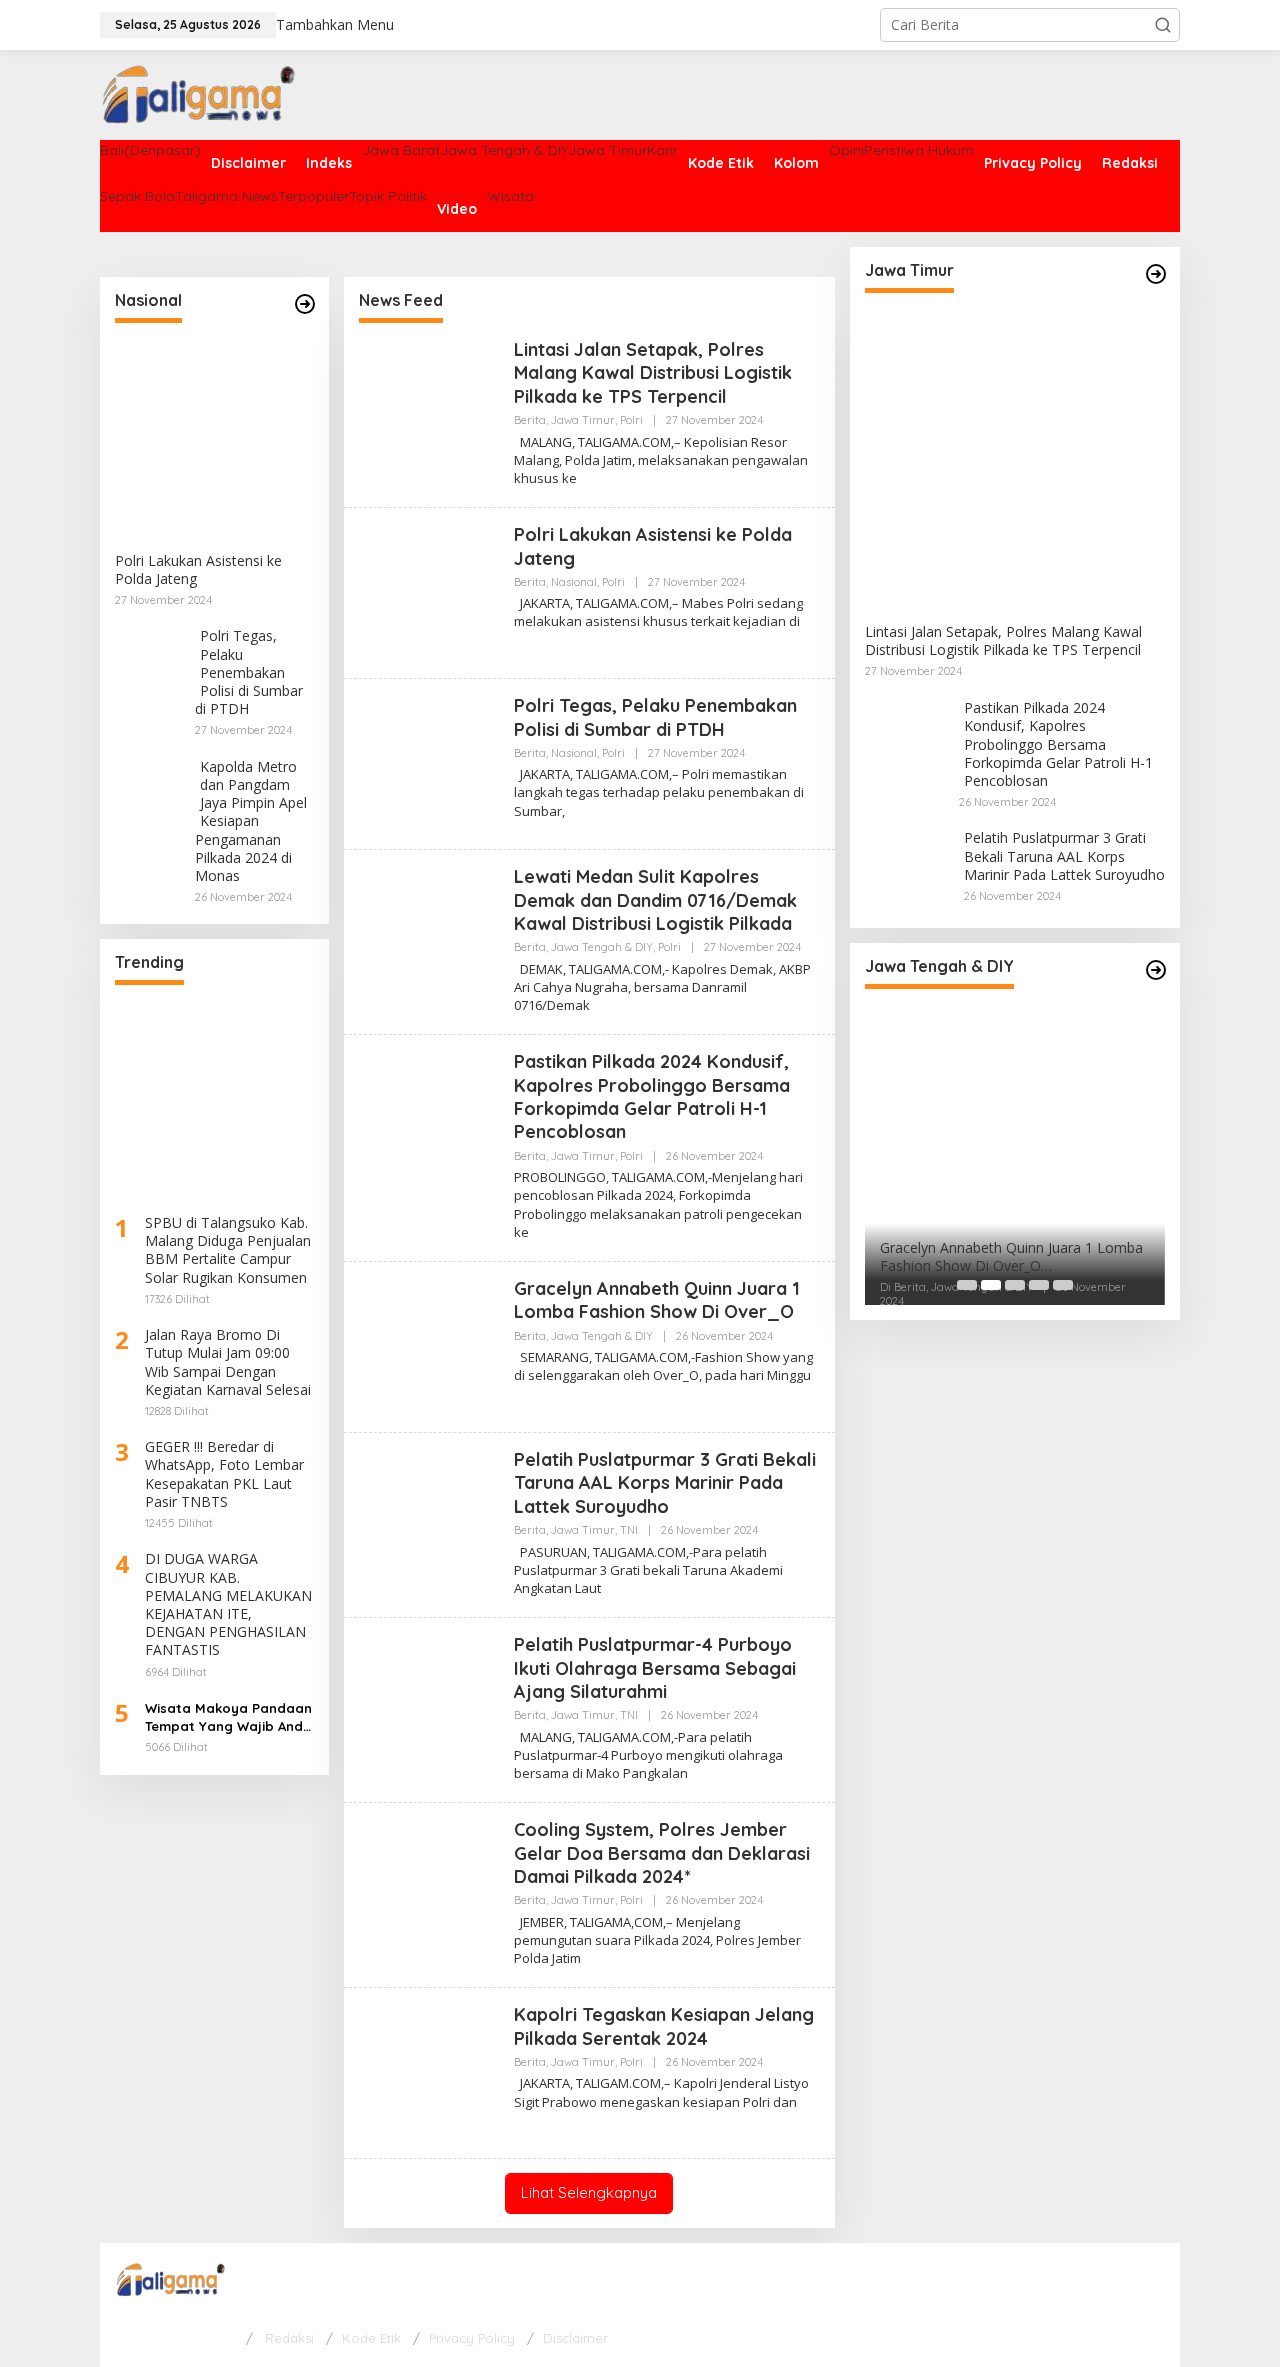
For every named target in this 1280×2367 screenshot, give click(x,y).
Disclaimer (575, 2338)
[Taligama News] (201, 93)
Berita (530, 420)
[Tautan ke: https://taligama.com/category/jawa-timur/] (1156, 274)
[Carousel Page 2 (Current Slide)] (991, 1285)
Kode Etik (371, 2338)
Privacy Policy (472, 2338)
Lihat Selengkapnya (589, 2192)
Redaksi (289, 2338)
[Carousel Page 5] (1063, 1285)
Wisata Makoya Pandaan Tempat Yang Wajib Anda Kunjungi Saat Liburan (228, 1717)
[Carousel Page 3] (1015, 1285)
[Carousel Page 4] (1039, 1285)
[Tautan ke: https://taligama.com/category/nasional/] (305, 304)
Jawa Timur (583, 420)
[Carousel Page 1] (967, 1285)
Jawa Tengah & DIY (602, 947)
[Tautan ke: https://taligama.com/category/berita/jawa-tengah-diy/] (1156, 970)
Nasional (574, 582)
